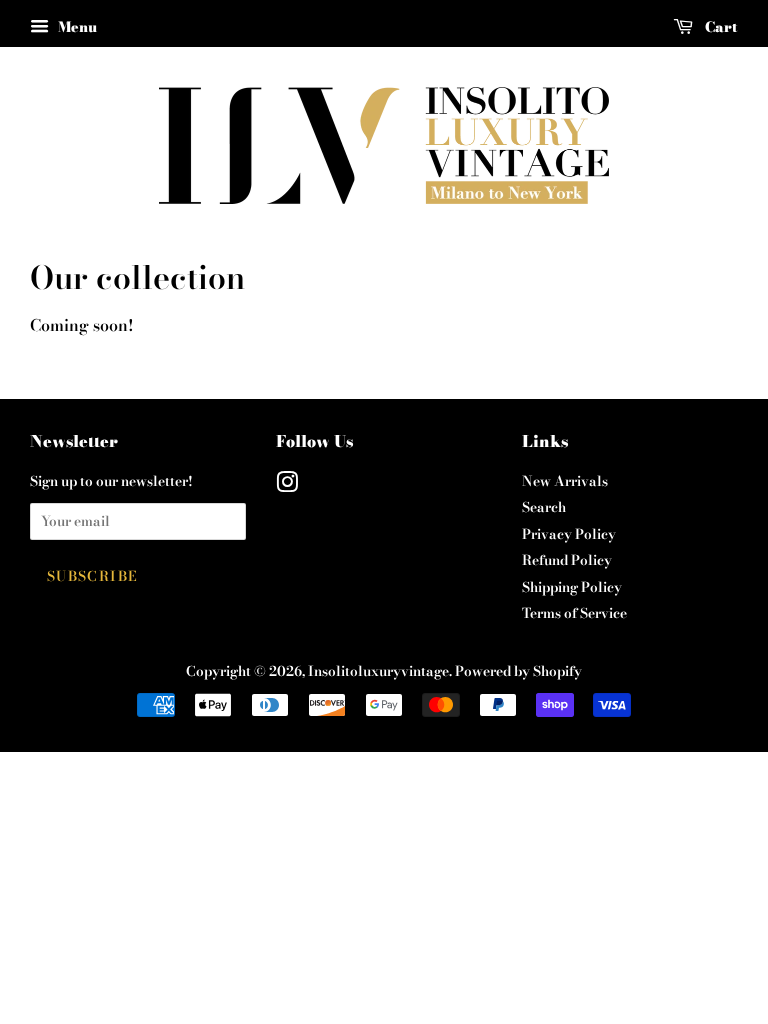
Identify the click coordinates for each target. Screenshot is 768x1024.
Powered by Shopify (518, 671)
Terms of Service (574, 613)
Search (544, 507)
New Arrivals (565, 481)
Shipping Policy (572, 587)
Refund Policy (567, 560)
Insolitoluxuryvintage (378, 671)
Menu (75, 27)
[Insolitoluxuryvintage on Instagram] (287, 486)
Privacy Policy (569, 534)
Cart (719, 27)
